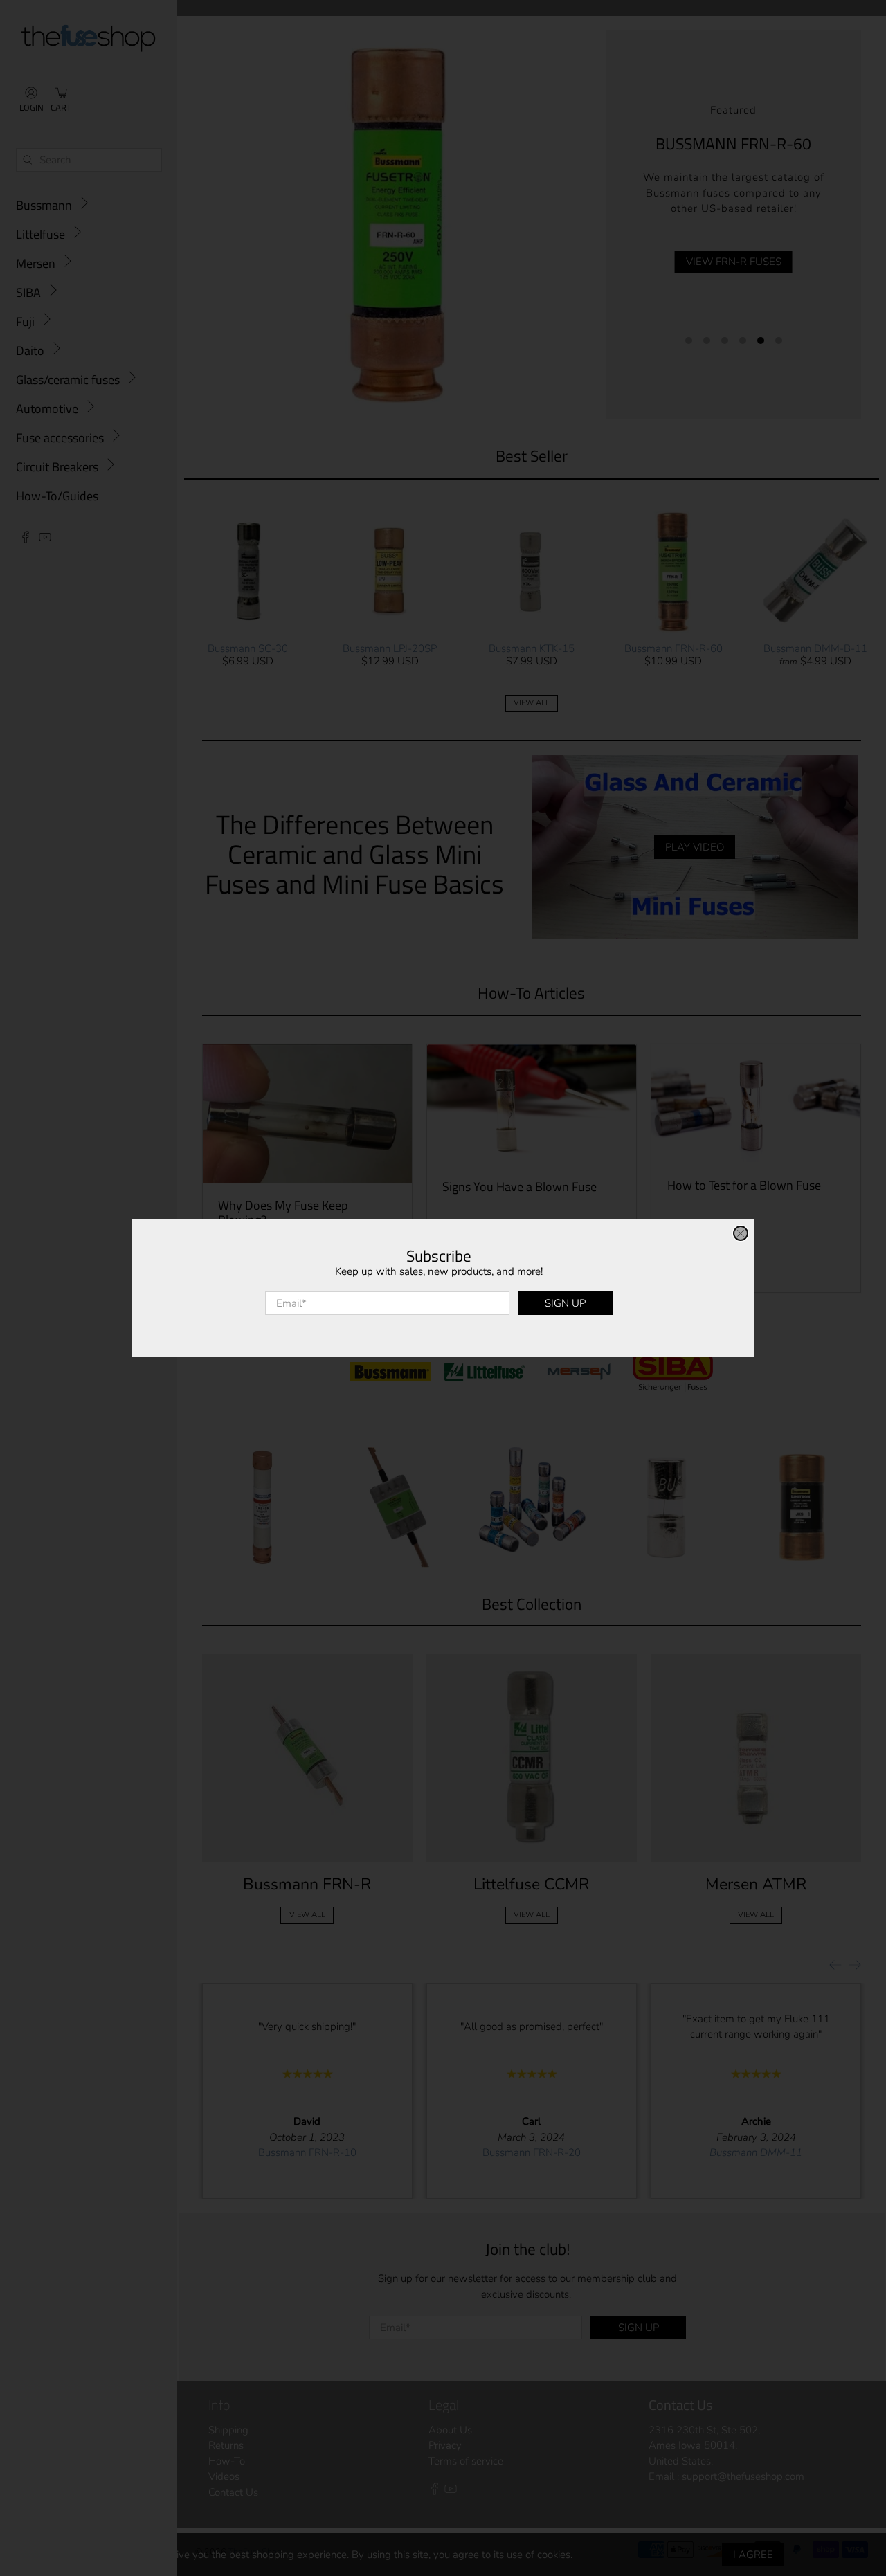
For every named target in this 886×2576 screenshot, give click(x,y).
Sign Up (565, 1303)
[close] (741, 1233)
